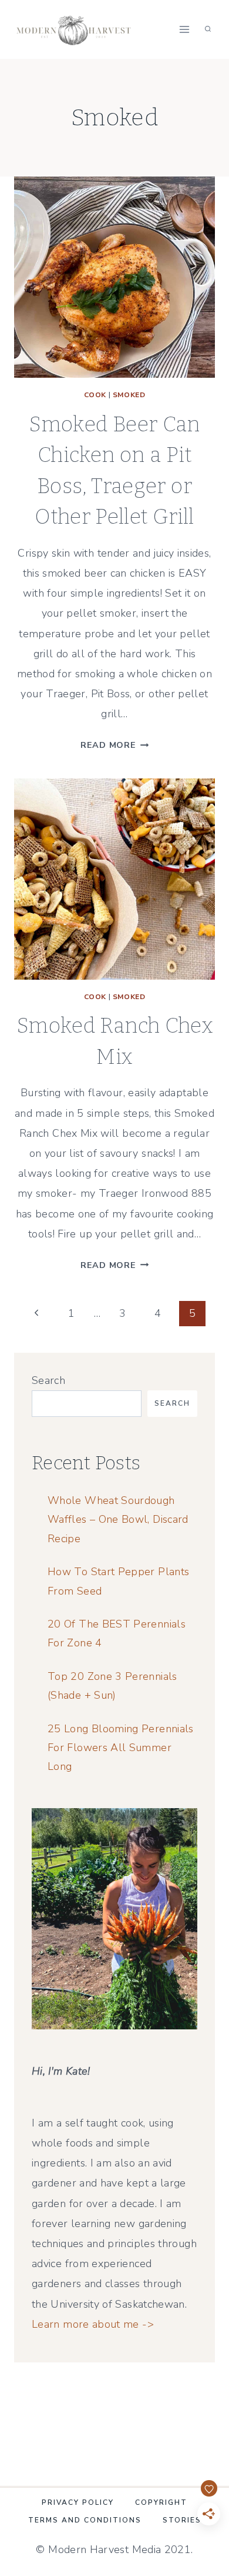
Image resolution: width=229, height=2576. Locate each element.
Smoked (129, 395)
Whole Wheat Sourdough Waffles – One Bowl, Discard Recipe (118, 1520)
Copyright (161, 2502)
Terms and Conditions (85, 2520)
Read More (114, 745)
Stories (182, 2520)
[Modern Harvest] (78, 29)
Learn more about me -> (93, 2324)
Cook (95, 395)
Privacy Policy (78, 2502)
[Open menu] (184, 29)
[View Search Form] (208, 29)
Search (48, 1380)
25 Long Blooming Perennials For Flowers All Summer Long (121, 1748)
